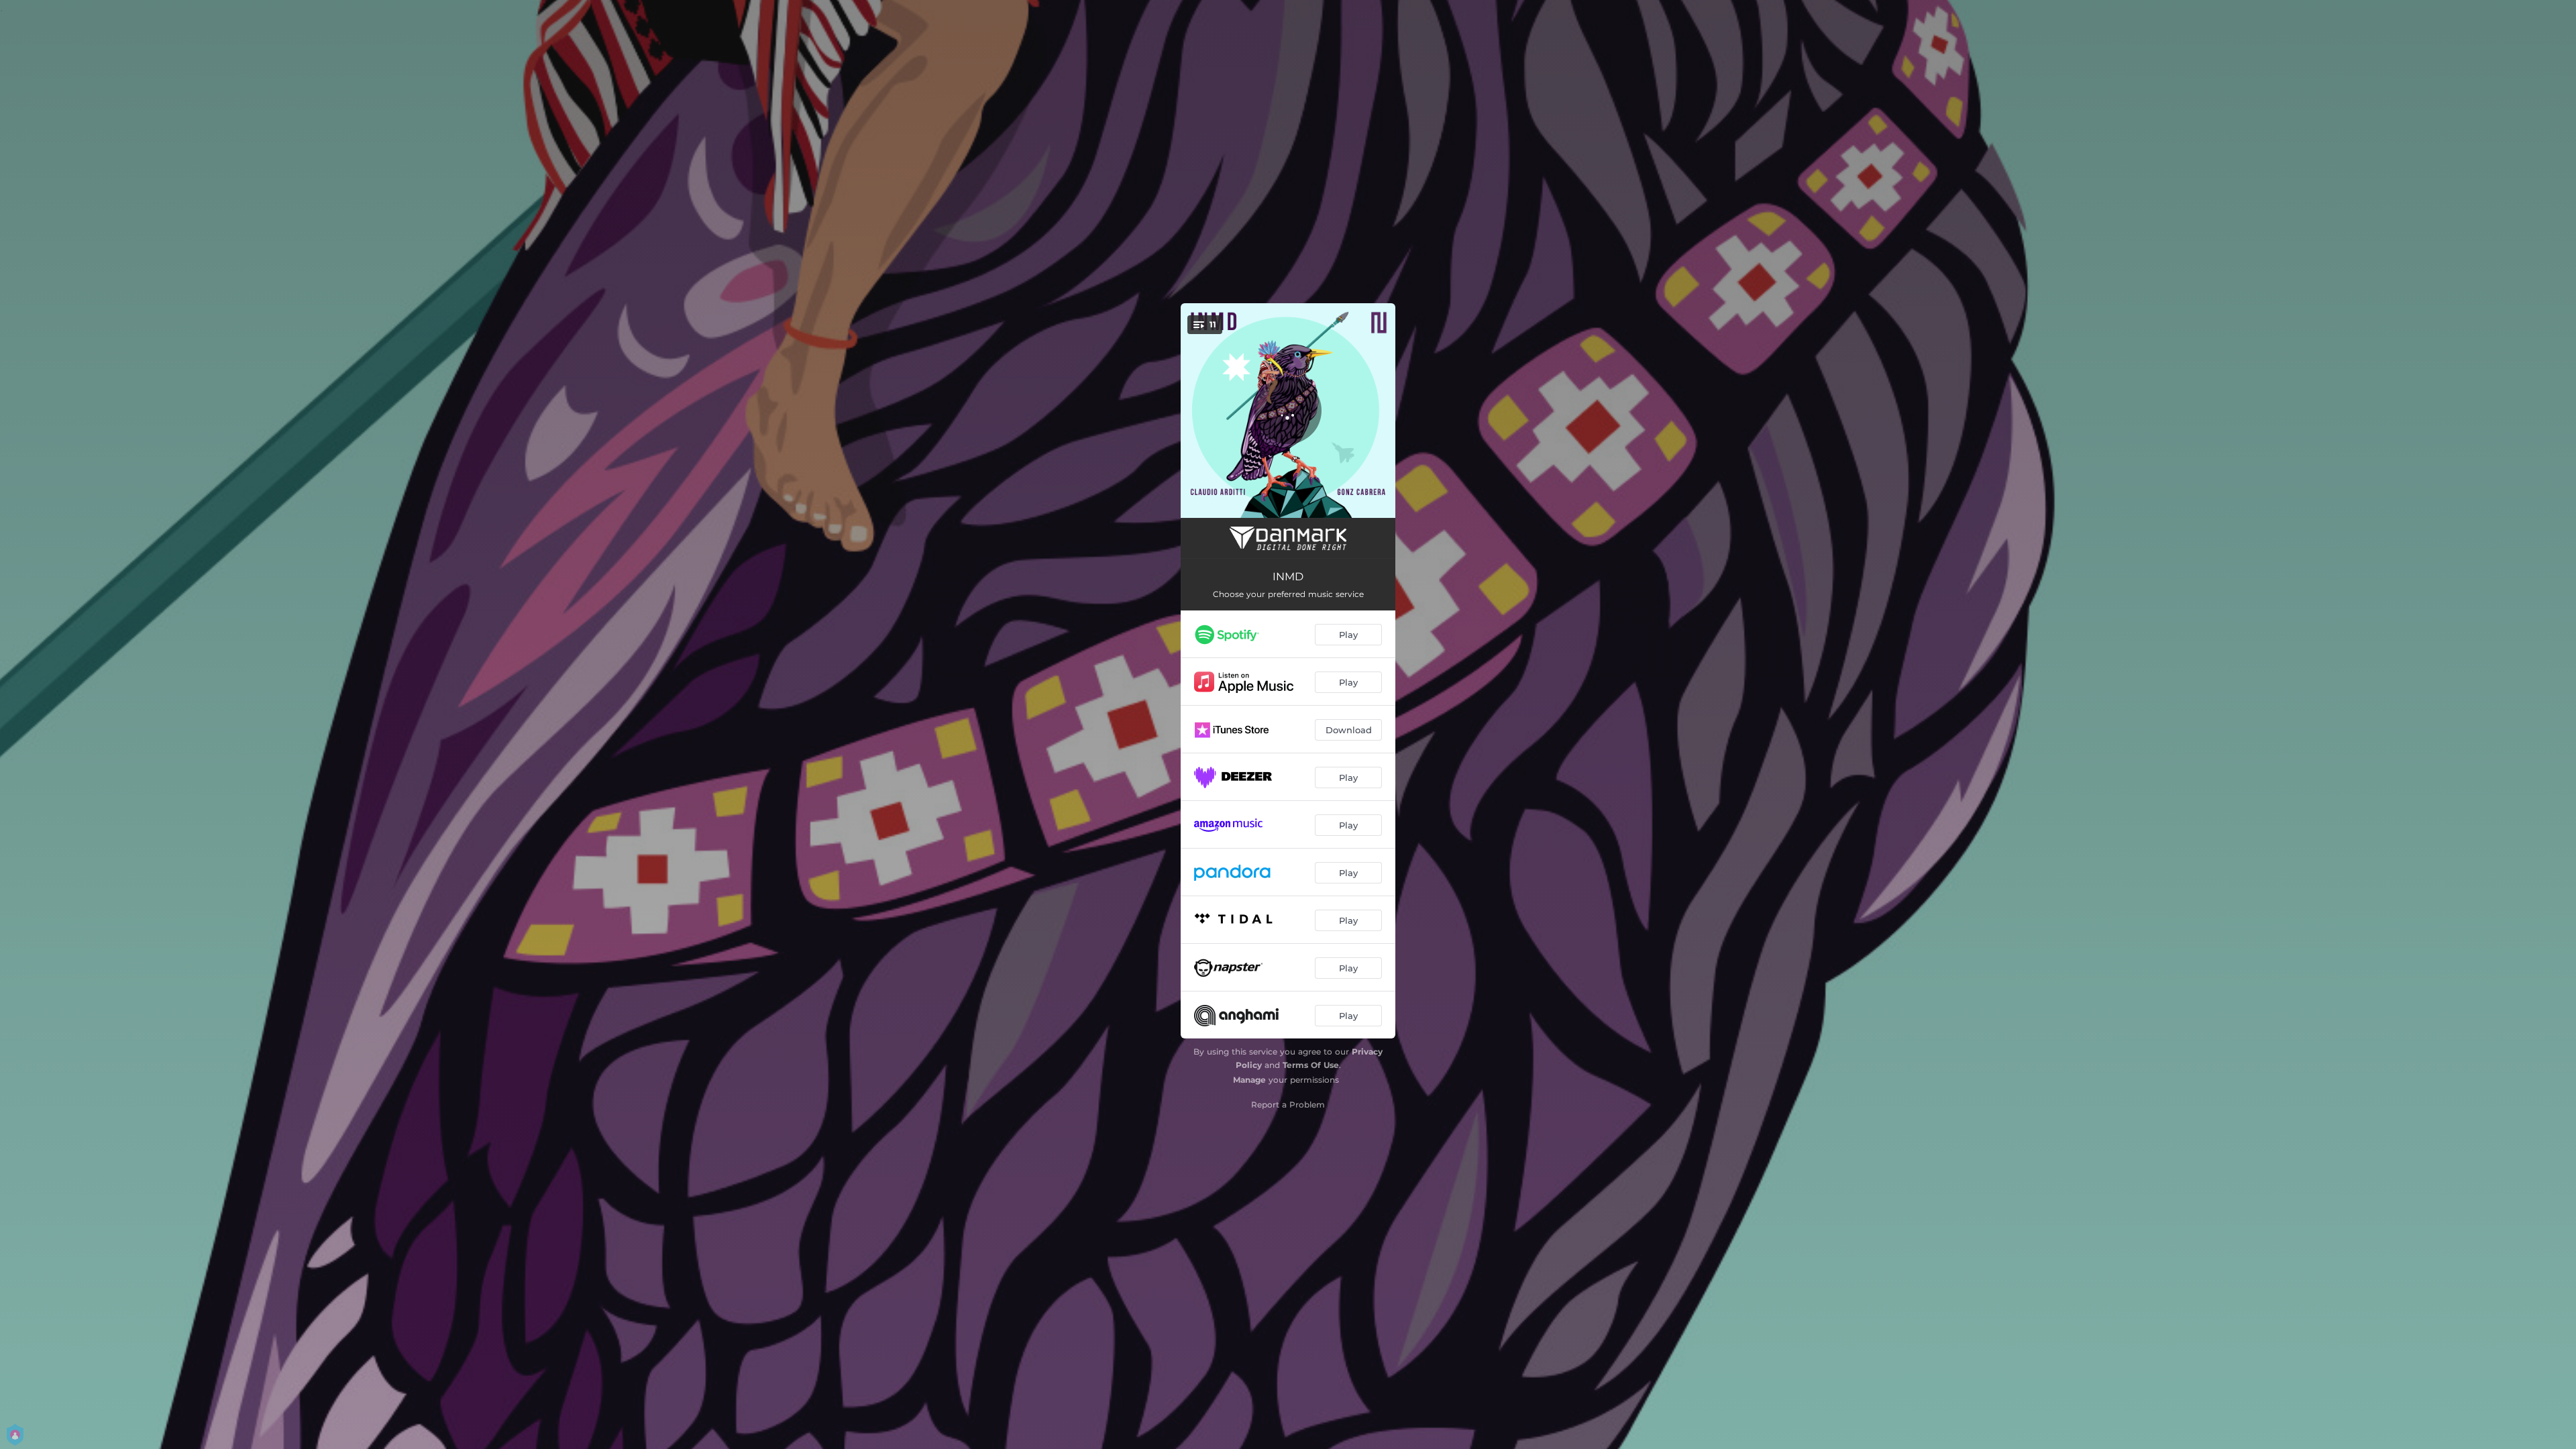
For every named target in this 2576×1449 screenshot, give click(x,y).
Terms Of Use (1311, 1065)
